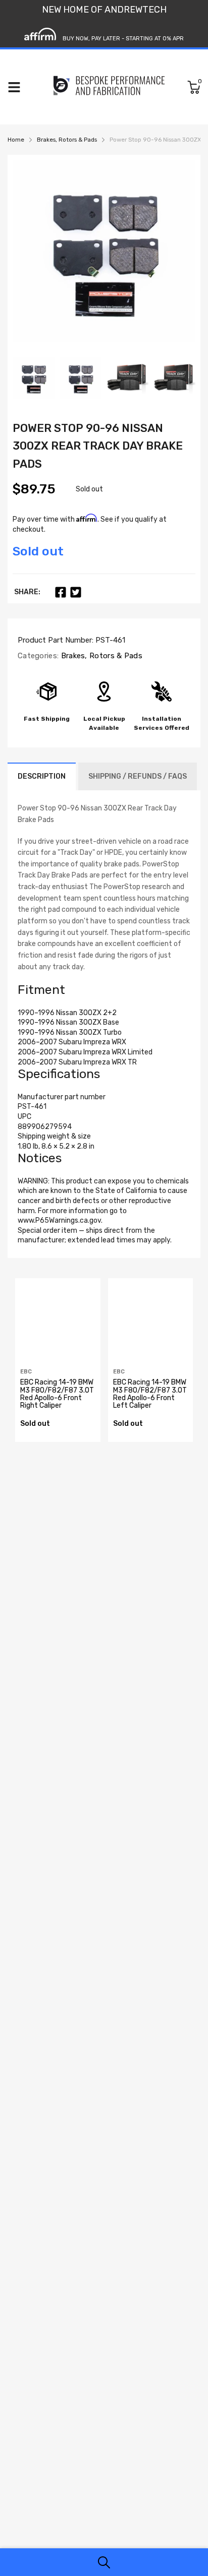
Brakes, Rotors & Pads (100, 656)
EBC (26, 1372)
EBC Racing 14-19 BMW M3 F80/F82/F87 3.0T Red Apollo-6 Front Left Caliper (150, 1394)
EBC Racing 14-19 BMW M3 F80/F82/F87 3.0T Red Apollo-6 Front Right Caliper (57, 1394)
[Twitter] (76, 592)
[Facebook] (61, 592)
